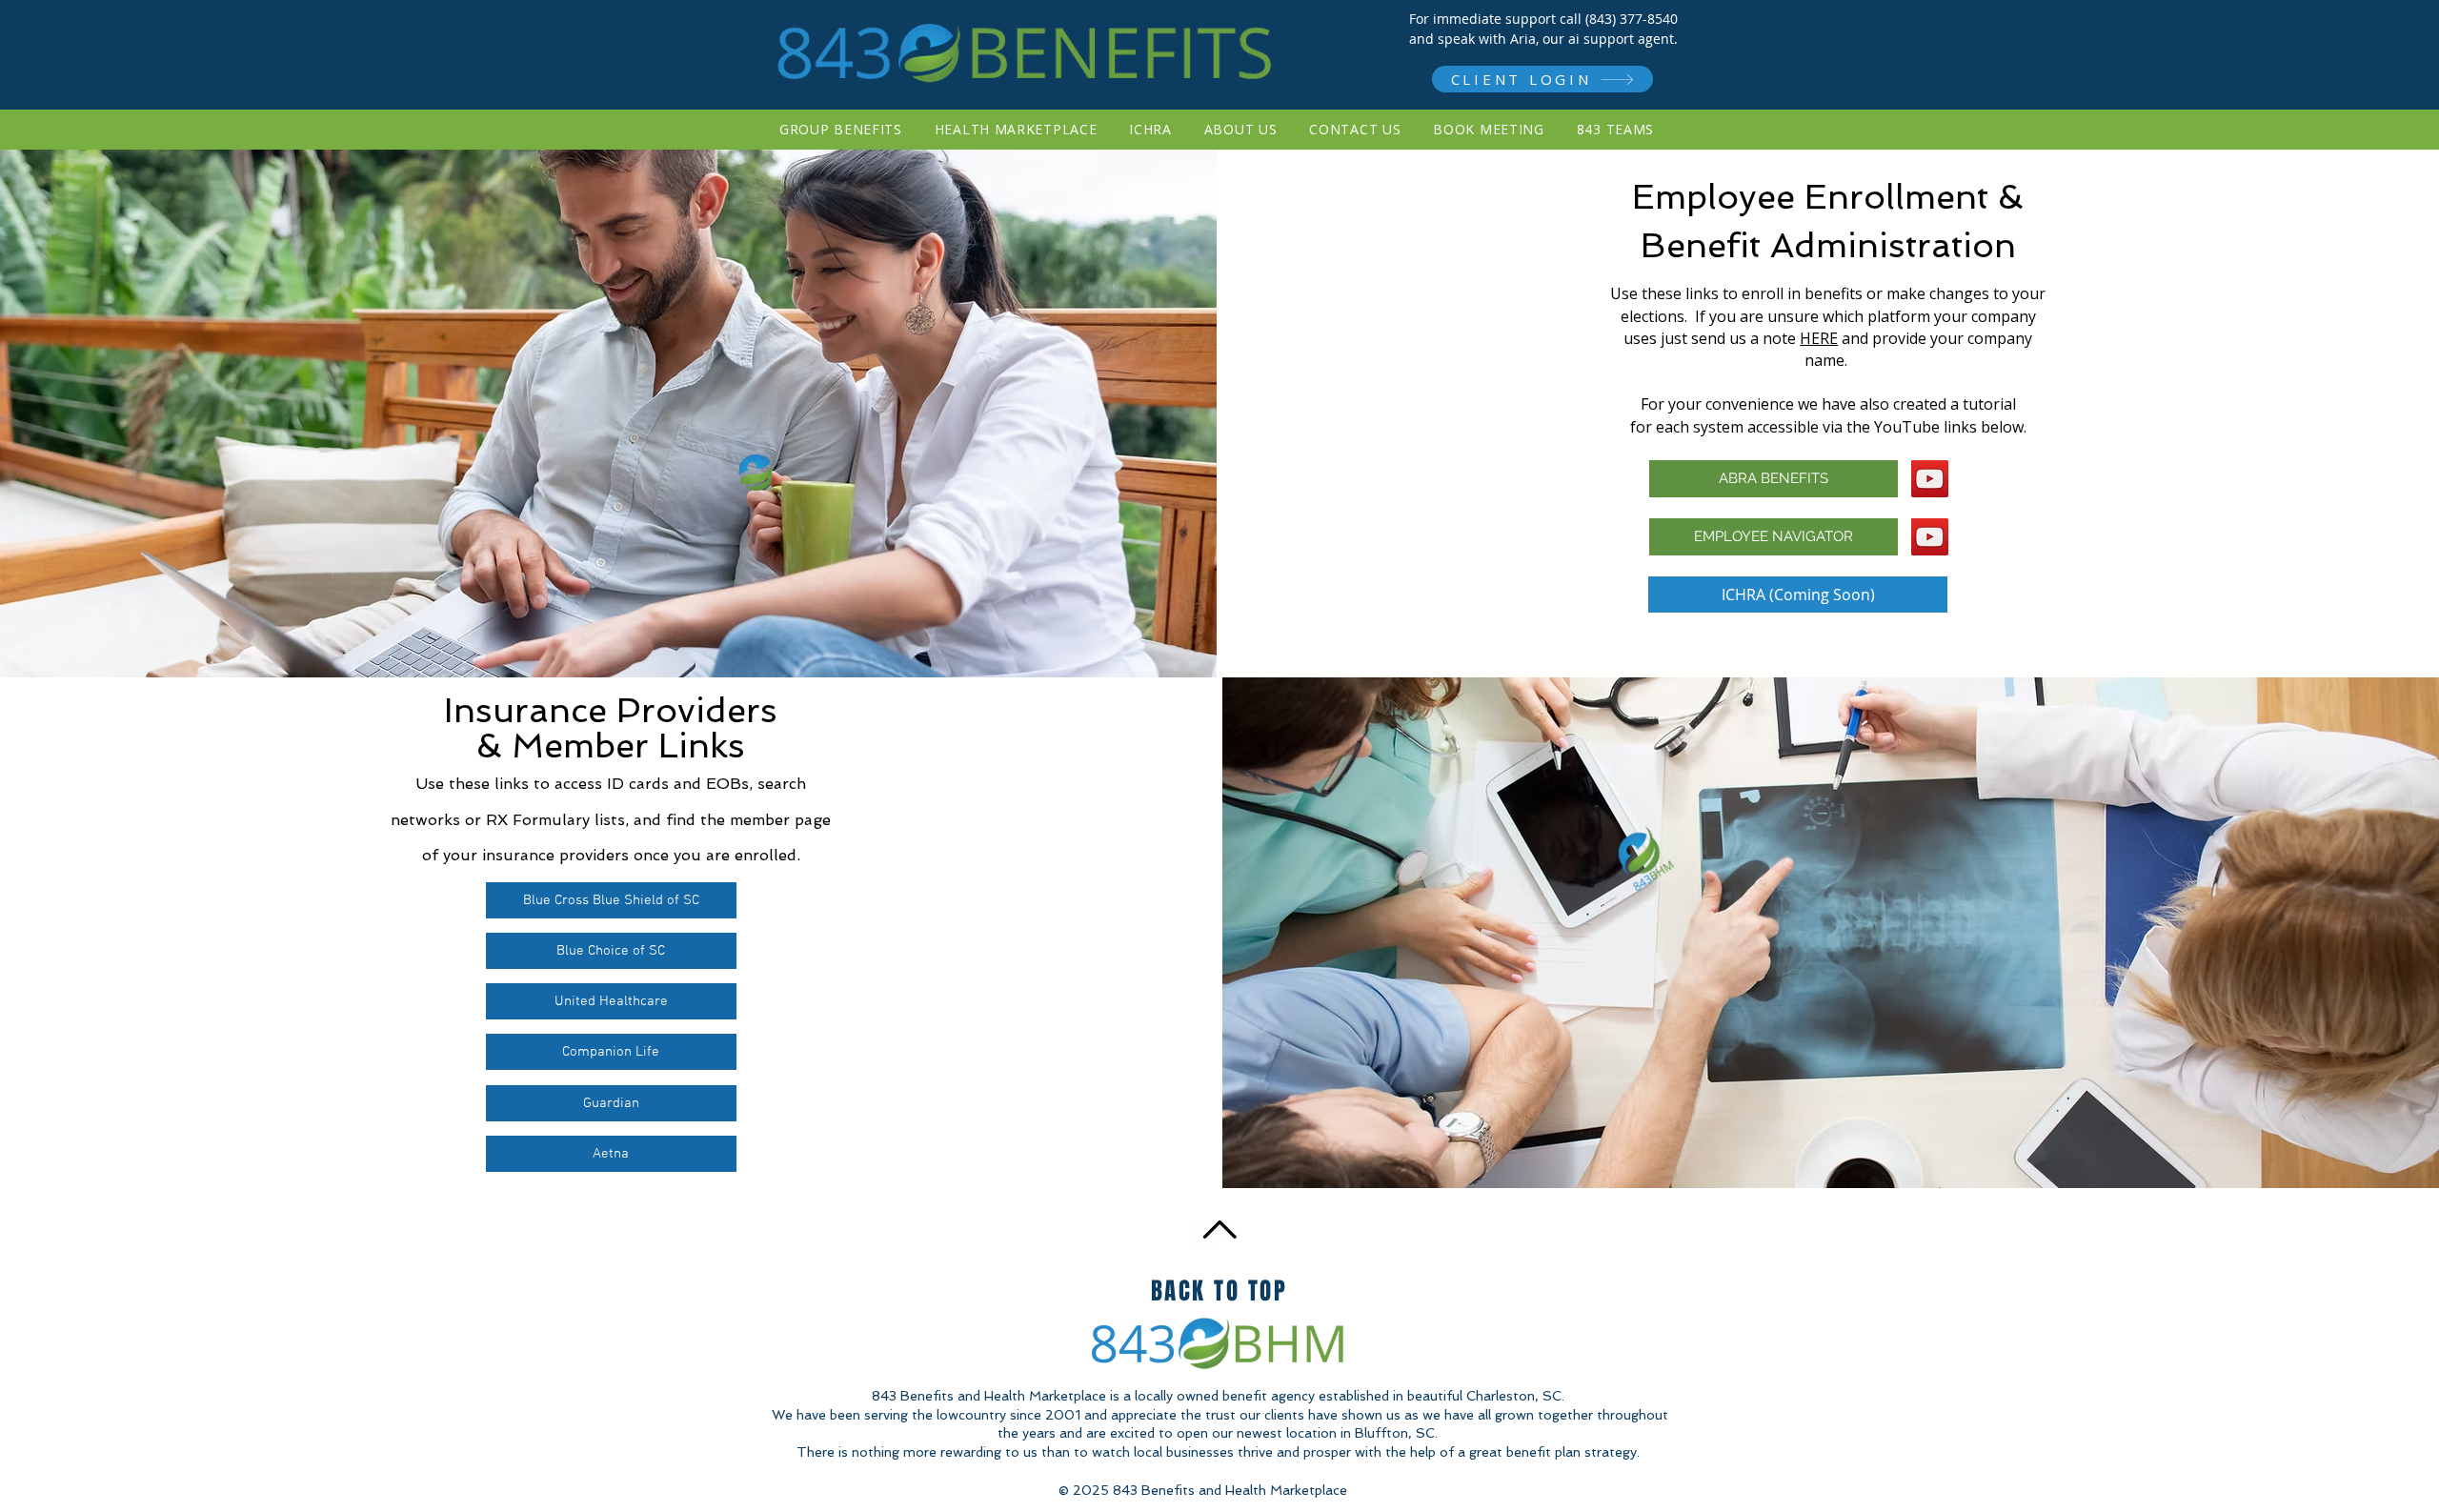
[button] (1774, 479)
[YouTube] (1930, 479)
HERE (1819, 338)
